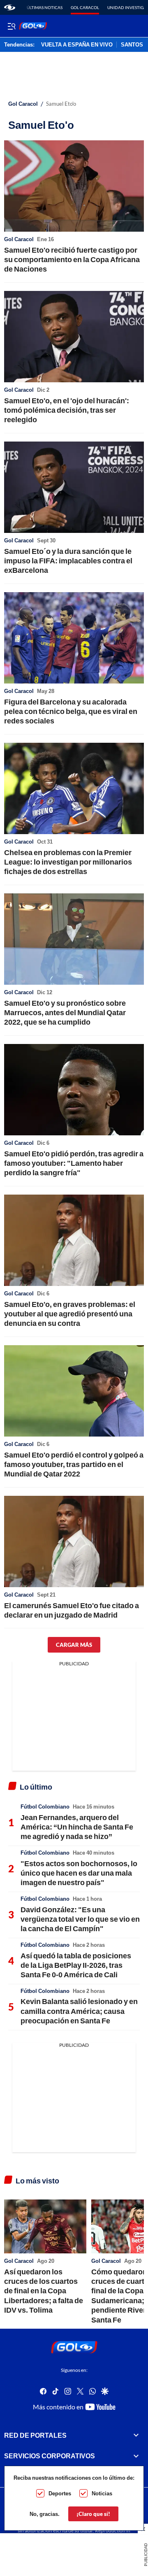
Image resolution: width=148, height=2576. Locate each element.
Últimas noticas (45, 7)
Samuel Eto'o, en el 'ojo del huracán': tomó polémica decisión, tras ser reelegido (67, 410)
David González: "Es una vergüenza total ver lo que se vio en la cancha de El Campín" (80, 1919)
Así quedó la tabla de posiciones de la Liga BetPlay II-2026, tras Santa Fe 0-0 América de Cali (76, 1965)
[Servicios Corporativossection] (136, 2456)
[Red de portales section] (136, 2435)
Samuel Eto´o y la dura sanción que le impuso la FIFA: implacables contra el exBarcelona (68, 561)
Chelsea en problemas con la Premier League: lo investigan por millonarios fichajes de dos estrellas (68, 862)
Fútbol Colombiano (45, 1806)
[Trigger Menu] (11, 26)
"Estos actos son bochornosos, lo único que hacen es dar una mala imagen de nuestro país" (79, 1873)
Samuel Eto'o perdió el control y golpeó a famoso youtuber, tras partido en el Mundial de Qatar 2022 (74, 1464)
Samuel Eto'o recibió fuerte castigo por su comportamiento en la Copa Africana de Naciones (72, 259)
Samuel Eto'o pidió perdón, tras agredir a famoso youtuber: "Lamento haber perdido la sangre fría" (74, 1163)
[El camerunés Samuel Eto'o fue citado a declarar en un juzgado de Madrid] (74, 1541)
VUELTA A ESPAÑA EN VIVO (77, 45)
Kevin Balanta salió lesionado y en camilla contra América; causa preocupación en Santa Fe (79, 2011)
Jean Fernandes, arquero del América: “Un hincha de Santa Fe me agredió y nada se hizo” (77, 1827)
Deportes (60, 2493)
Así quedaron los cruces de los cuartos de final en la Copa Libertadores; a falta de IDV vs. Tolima (44, 2291)
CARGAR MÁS (74, 1645)
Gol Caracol (85, 7)
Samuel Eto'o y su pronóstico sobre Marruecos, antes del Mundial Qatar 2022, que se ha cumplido (65, 1012)
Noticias (102, 2493)
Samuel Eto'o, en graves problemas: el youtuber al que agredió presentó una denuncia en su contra (70, 1314)
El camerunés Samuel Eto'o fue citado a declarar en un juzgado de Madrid (72, 1610)
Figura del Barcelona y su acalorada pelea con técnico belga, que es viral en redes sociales (71, 711)
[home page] (10, 7)
